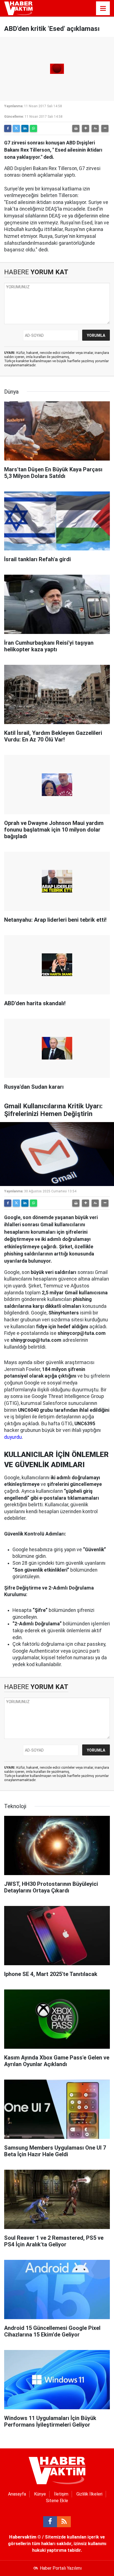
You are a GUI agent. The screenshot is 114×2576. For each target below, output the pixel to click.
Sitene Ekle (57, 2501)
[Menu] (103, 9)
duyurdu (13, 1437)
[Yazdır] (76, 128)
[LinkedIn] (25, 128)
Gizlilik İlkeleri (89, 2494)
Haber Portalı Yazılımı (61, 2568)
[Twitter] (16, 128)
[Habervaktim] (18, 8)
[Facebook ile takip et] (50, 2522)
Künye (40, 2494)
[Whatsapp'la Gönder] (33, 128)
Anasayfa (17, 2494)
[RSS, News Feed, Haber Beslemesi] (64, 2522)
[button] (85, 128)
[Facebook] (8, 128)
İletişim (61, 2494)
